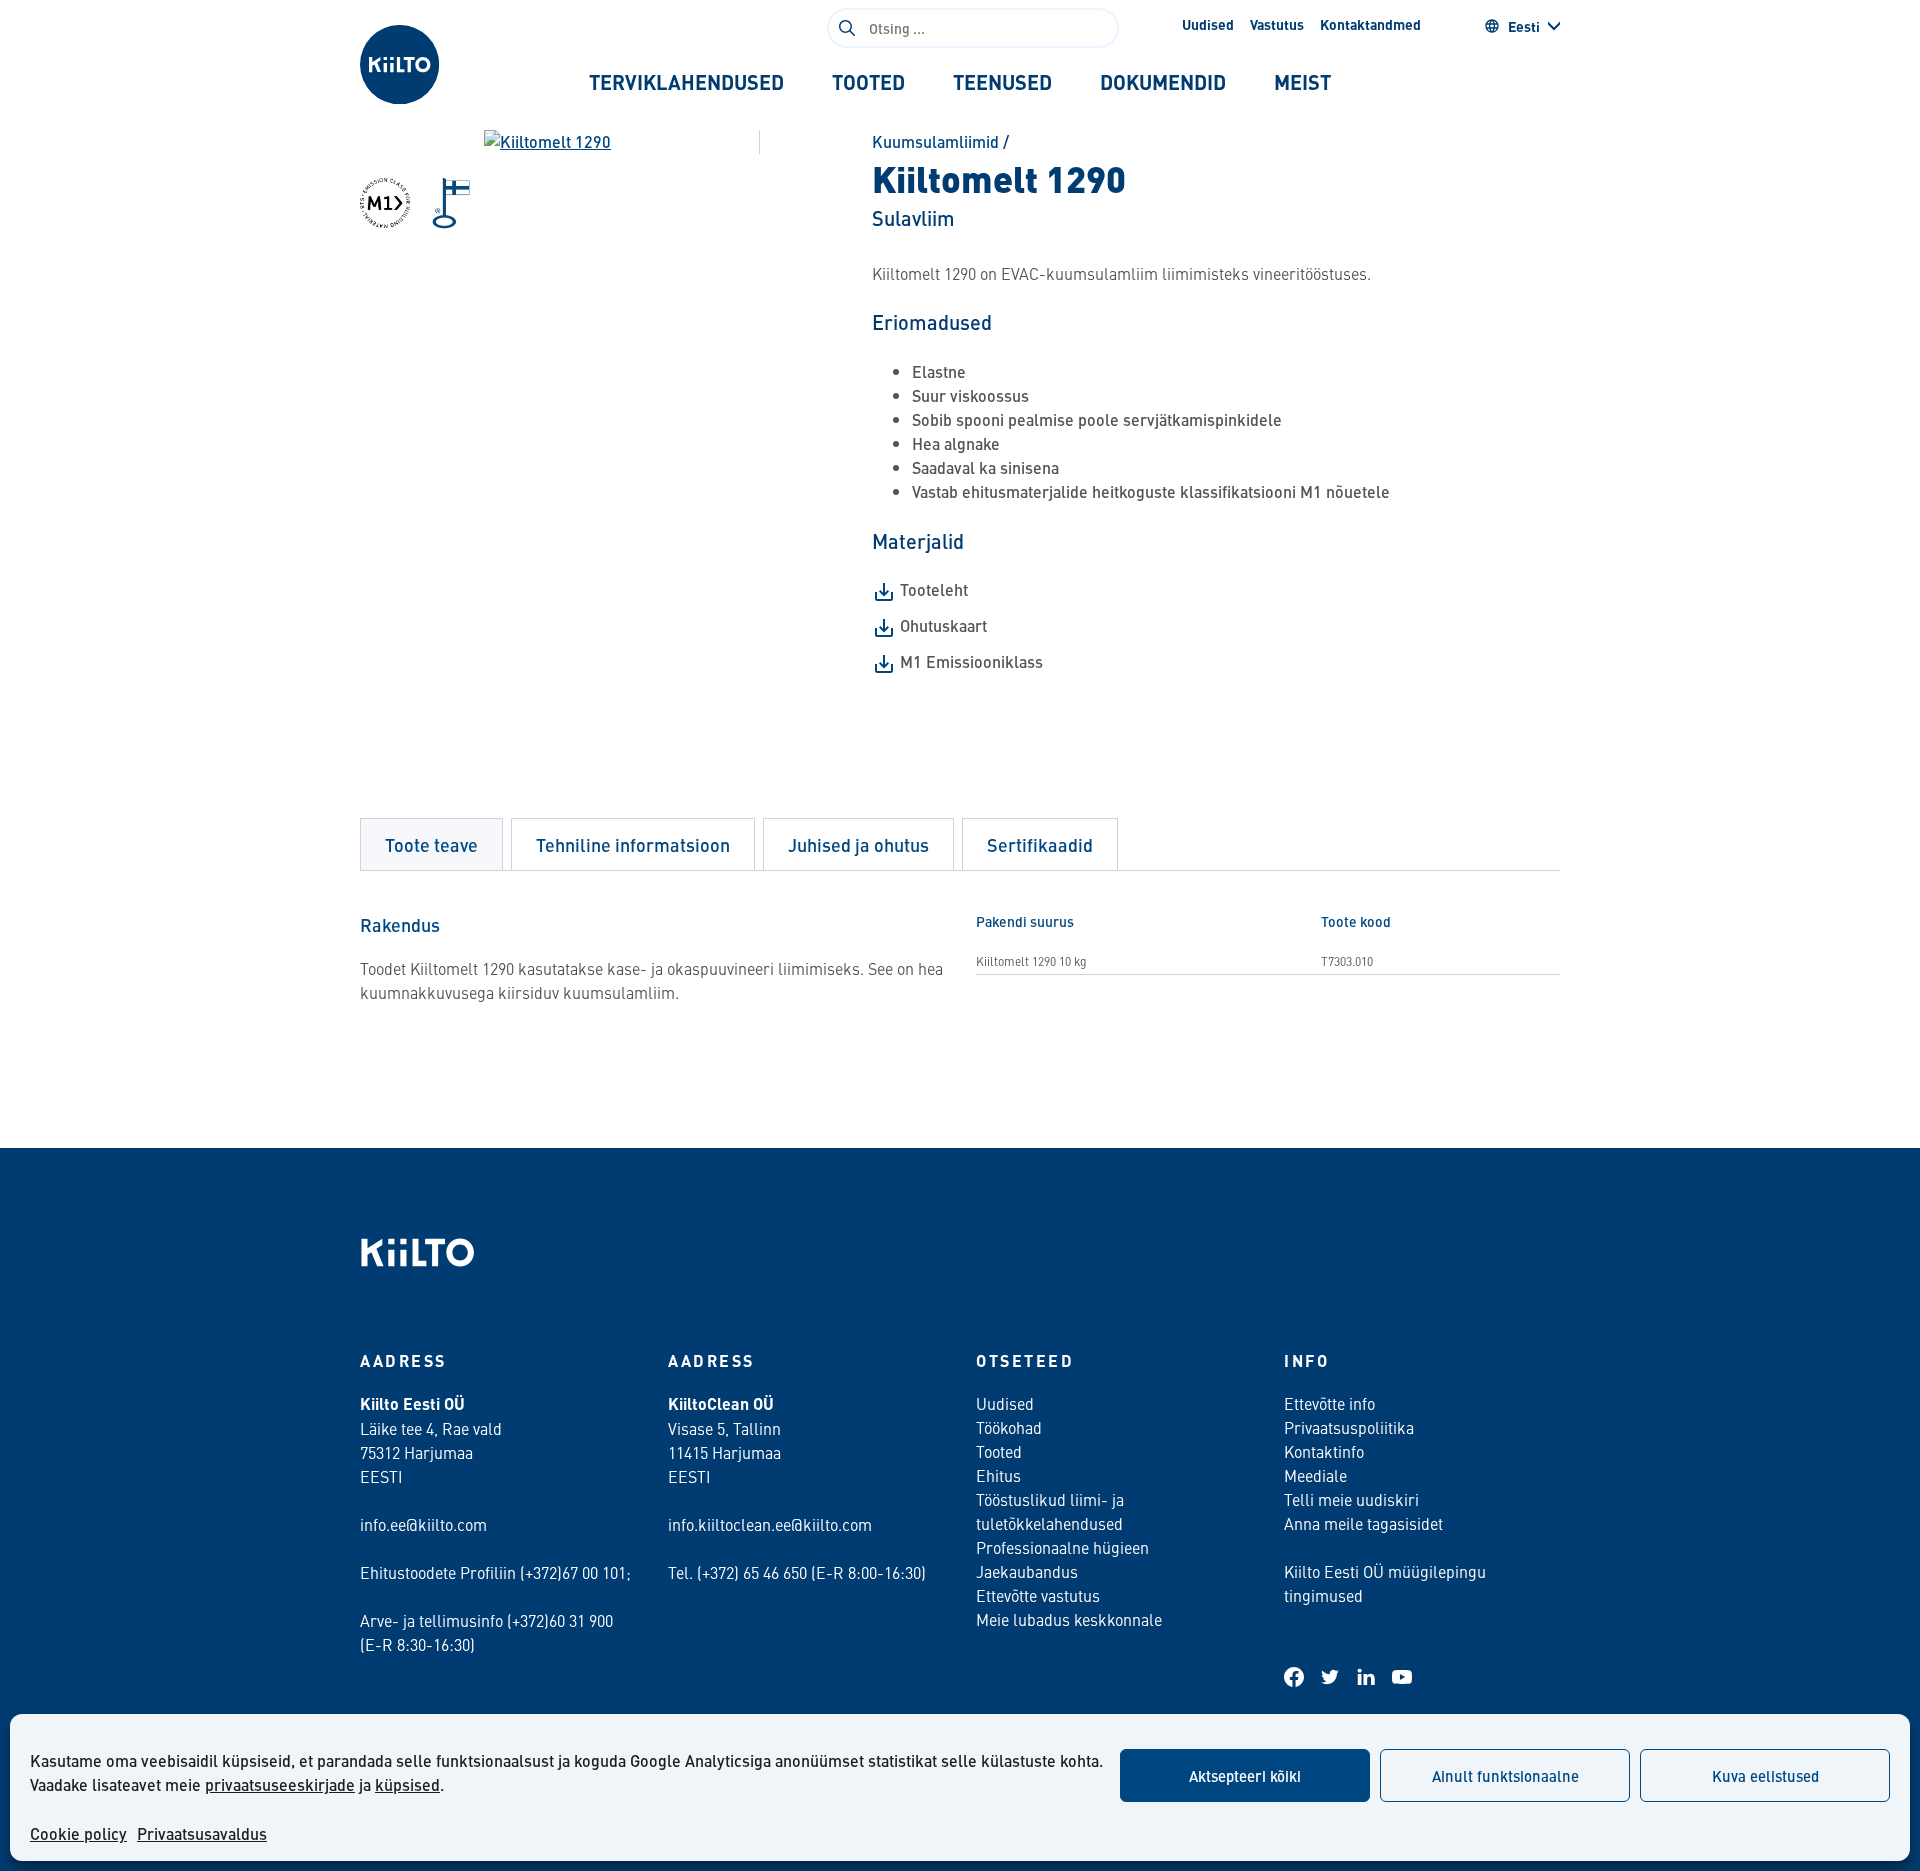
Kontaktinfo (1324, 1451)
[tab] (686, 82)
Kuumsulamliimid (935, 141)
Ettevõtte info (1329, 1403)
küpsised (407, 1784)
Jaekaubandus (1027, 1571)
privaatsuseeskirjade (280, 1784)
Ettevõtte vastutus (1038, 1595)
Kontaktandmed (1370, 24)
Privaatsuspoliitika (1349, 1427)
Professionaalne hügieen (1062, 1547)
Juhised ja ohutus (858, 844)
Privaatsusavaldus (202, 1833)
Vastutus (1277, 24)
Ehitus (998, 1475)
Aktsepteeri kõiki (1245, 1775)
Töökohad (1009, 1427)
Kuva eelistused (1765, 1775)
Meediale (1315, 1475)
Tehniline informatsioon (633, 844)
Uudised (1208, 24)
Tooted (999, 1451)
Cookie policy (78, 1833)
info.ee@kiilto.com (423, 1524)
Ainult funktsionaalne (1505, 1775)
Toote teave (431, 844)
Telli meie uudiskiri (1351, 1499)
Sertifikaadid (1040, 844)
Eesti (1524, 26)
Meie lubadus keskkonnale (1069, 1619)
